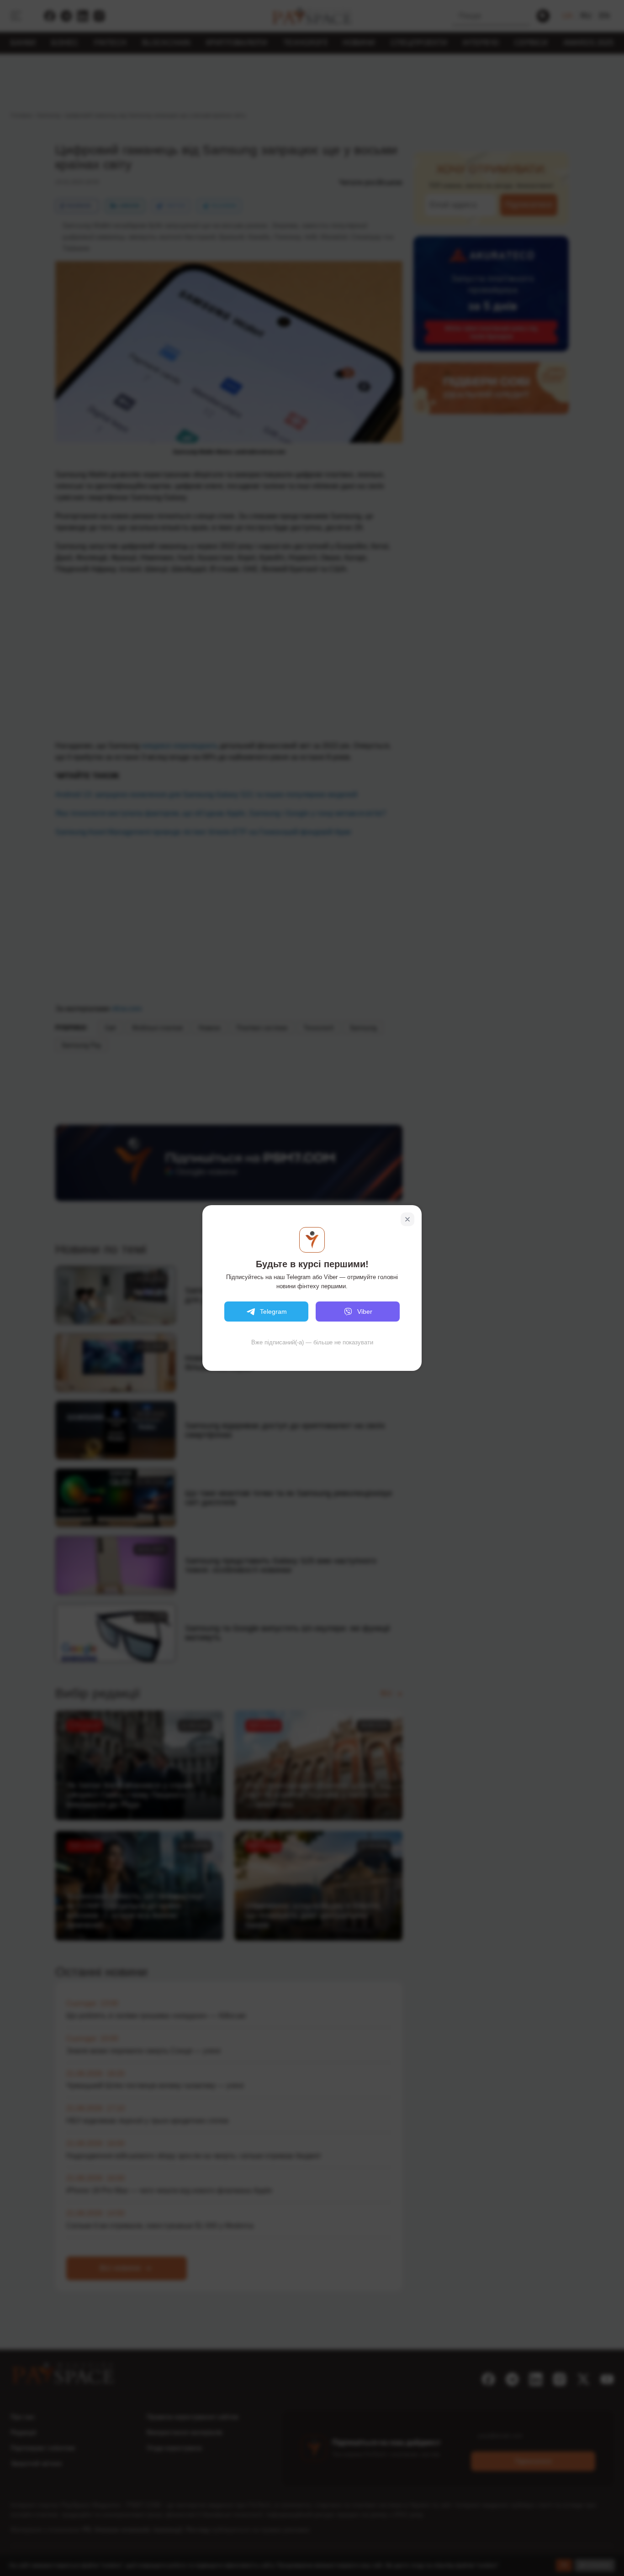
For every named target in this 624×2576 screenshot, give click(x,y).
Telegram (273, 1312)
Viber (365, 1312)
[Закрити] (407, 1219)
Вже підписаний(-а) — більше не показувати (312, 1342)
